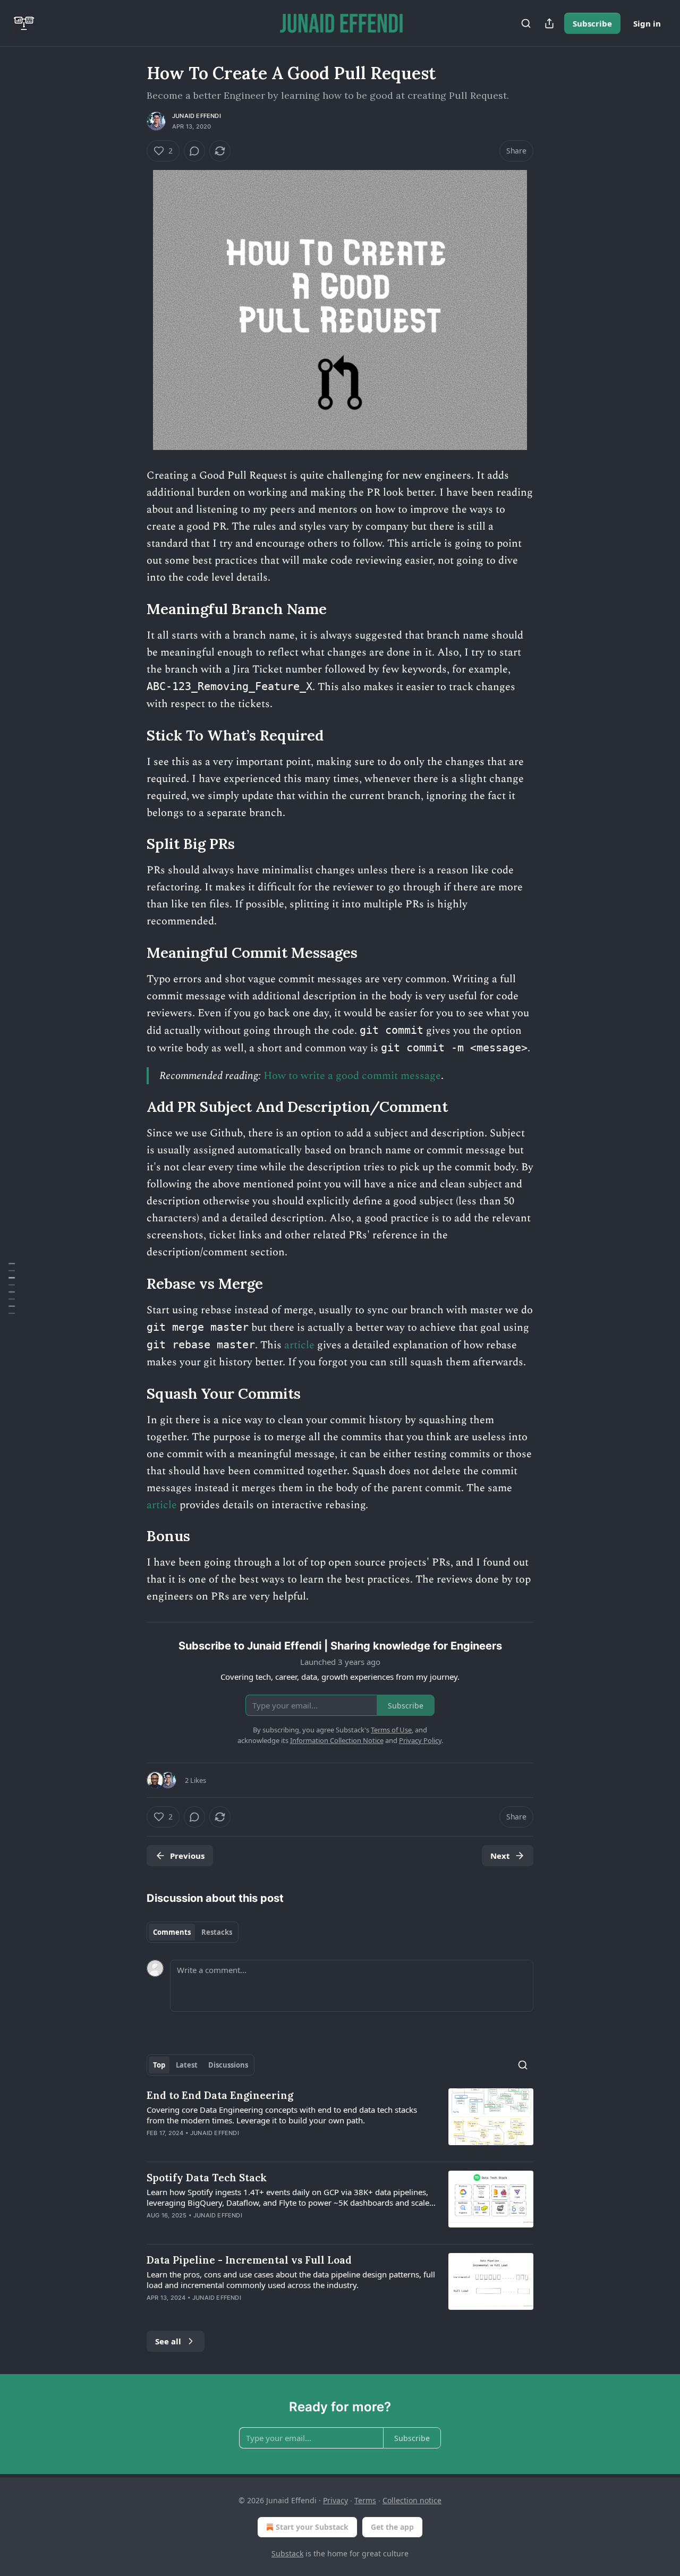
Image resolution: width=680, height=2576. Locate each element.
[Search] (526, 23)
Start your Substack (312, 2527)
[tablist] (193, 1932)
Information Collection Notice (337, 1740)
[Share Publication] (549, 23)
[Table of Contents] (12, 1288)
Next (500, 1856)
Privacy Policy (420, 1740)
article (299, 1345)
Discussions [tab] (228, 2065)
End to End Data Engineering (220, 2095)
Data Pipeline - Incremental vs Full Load (249, 2260)
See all (168, 2341)
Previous (187, 1856)
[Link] (132, 609)
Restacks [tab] (217, 1932)
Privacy (335, 2500)
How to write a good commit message (352, 1076)
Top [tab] (159, 2065)
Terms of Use (391, 1730)
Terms (365, 2500)
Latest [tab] (187, 2065)
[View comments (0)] (194, 151)
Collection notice (412, 2500)
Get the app (392, 2527)
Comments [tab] (172, 1932)
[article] (340, 2121)
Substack (287, 2553)
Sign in (647, 23)
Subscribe (592, 23)
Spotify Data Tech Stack (207, 2178)
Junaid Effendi (197, 116)
